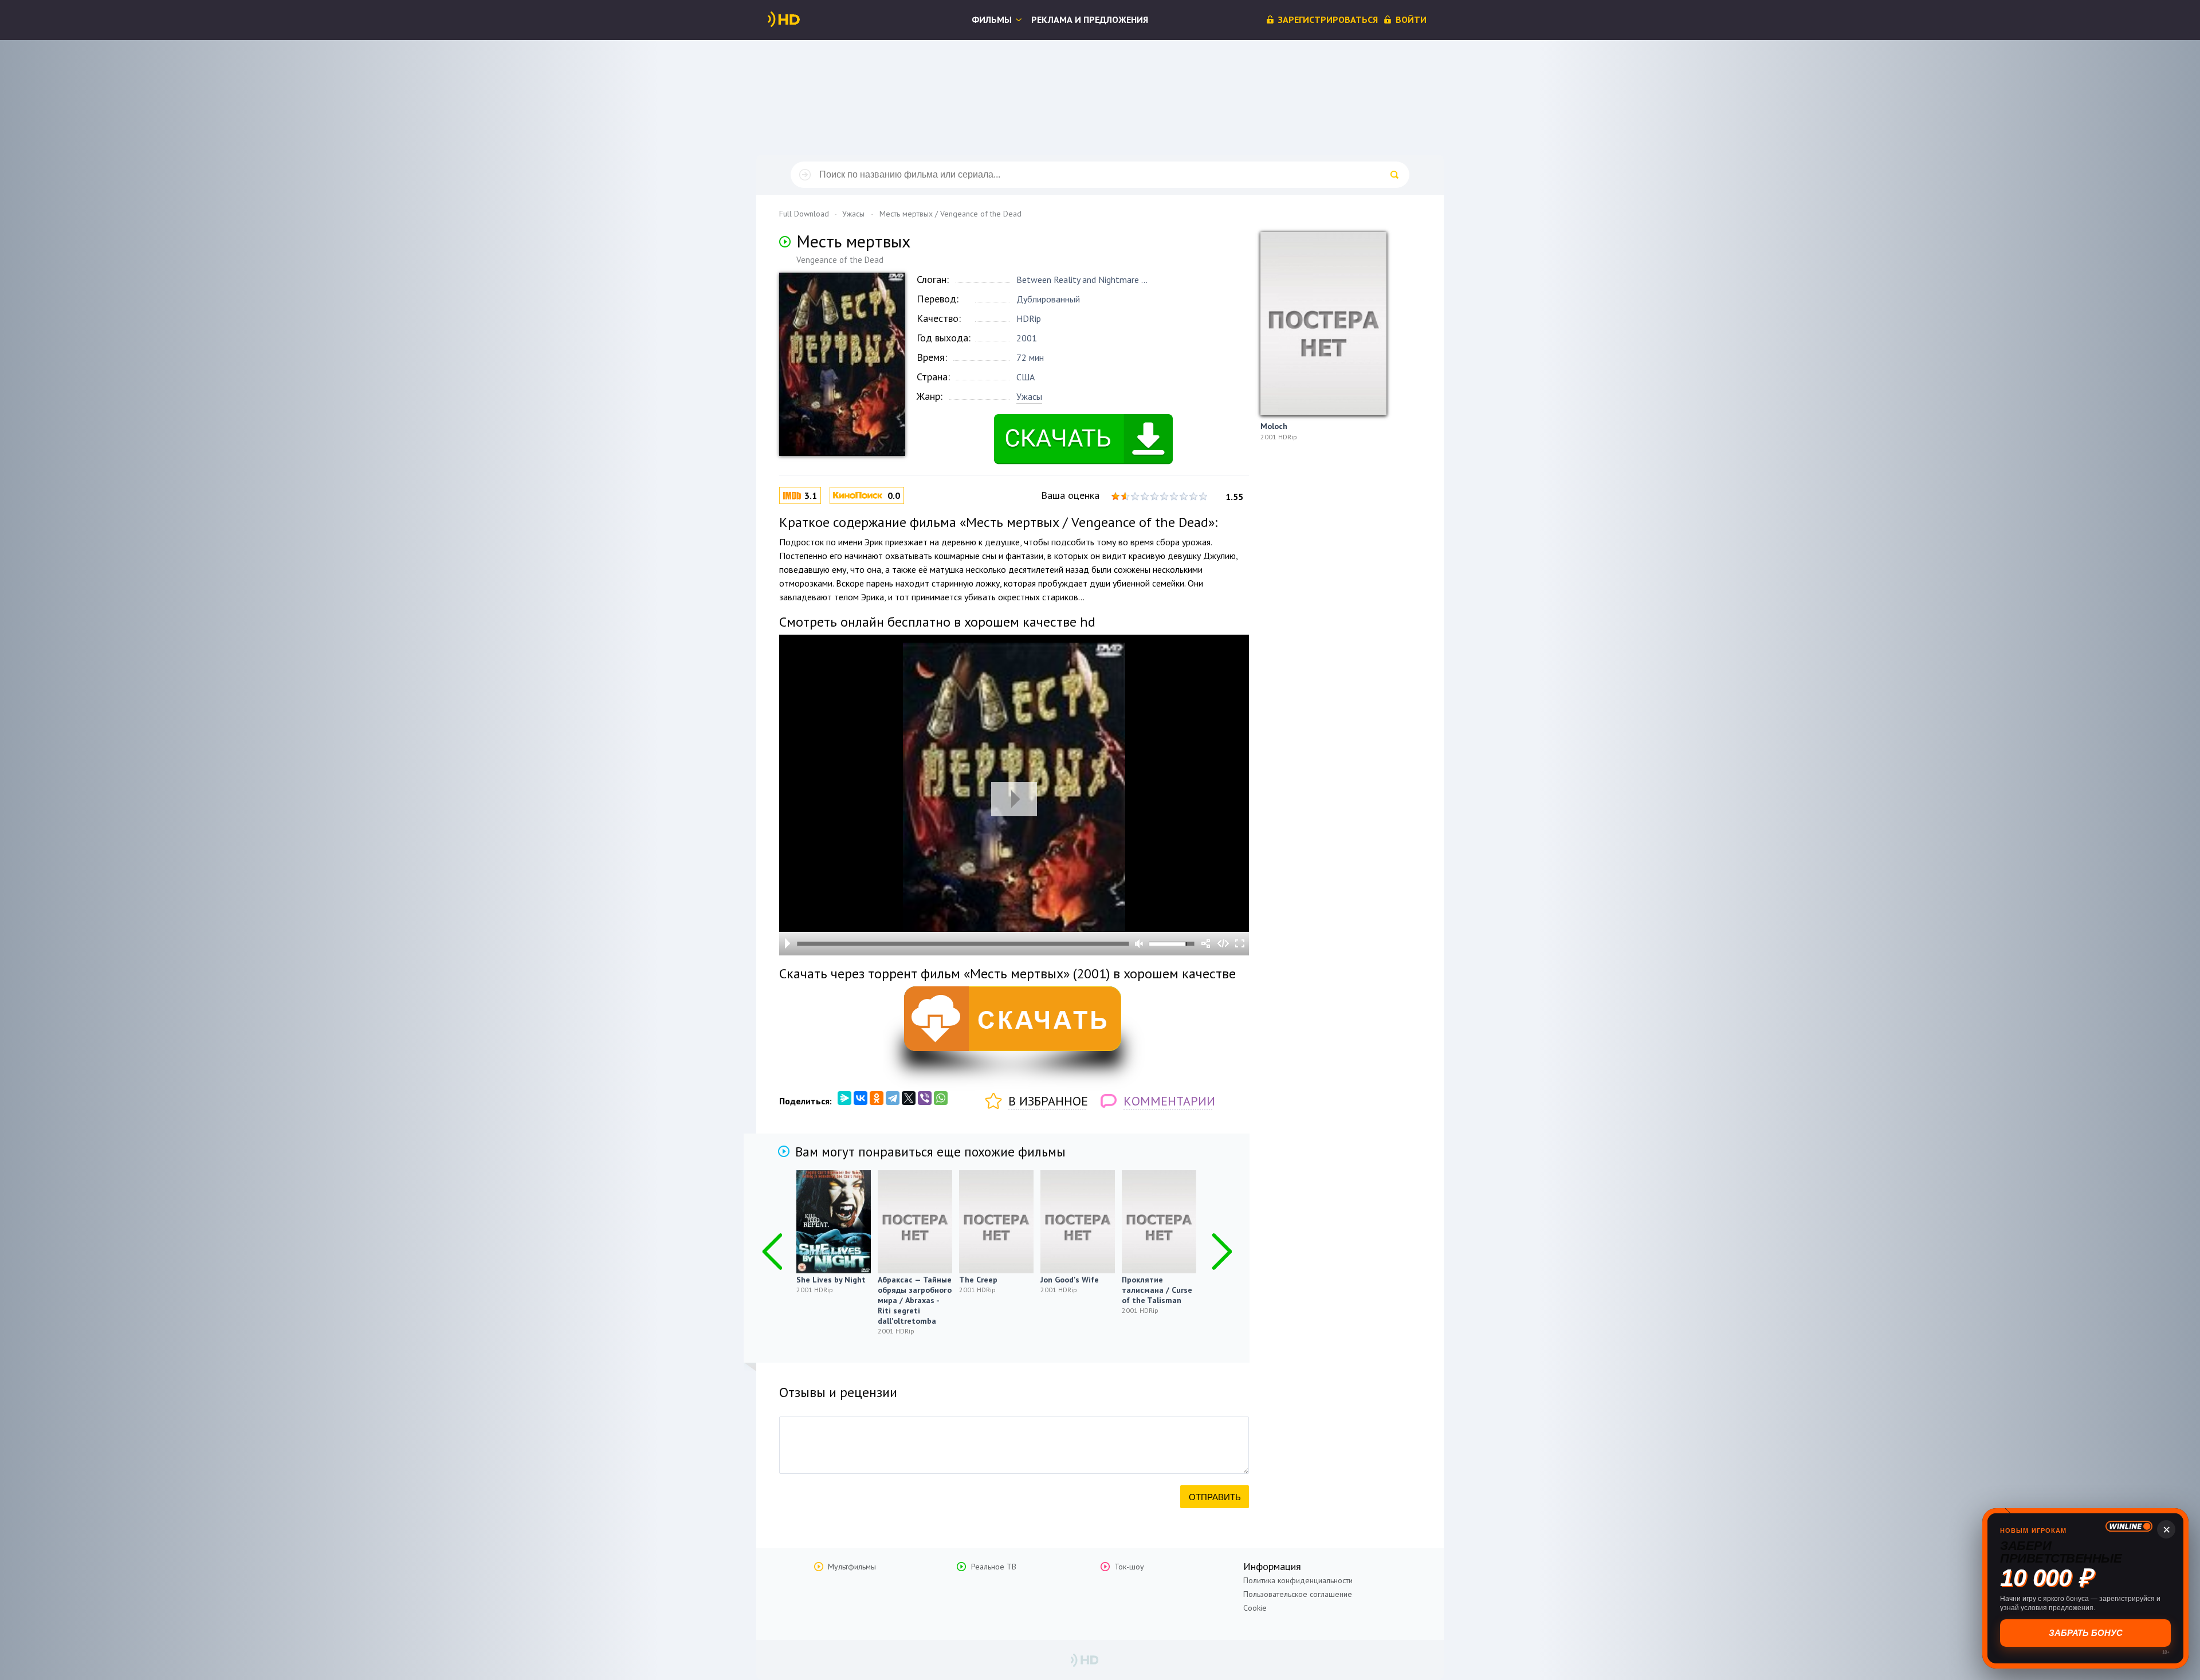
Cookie (1255, 1608)
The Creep (978, 1280)
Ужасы (1029, 396)
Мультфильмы (852, 1567)
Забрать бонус (2086, 1633)
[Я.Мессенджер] (844, 1098)
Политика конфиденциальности (1298, 1580)
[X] (909, 1098)
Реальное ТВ (994, 1567)
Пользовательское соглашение (1298, 1594)
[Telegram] (893, 1098)
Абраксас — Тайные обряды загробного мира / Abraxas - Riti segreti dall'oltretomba (915, 1300)
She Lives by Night (831, 1280)
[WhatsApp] (941, 1098)
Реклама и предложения (1090, 19)
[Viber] (925, 1098)
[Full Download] (803, 19)
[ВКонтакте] (861, 1098)
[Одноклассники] (877, 1098)
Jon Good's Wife (1070, 1280)
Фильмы (992, 19)
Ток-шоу (1129, 1567)
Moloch (1274, 426)
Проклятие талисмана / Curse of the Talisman (1157, 1290)
